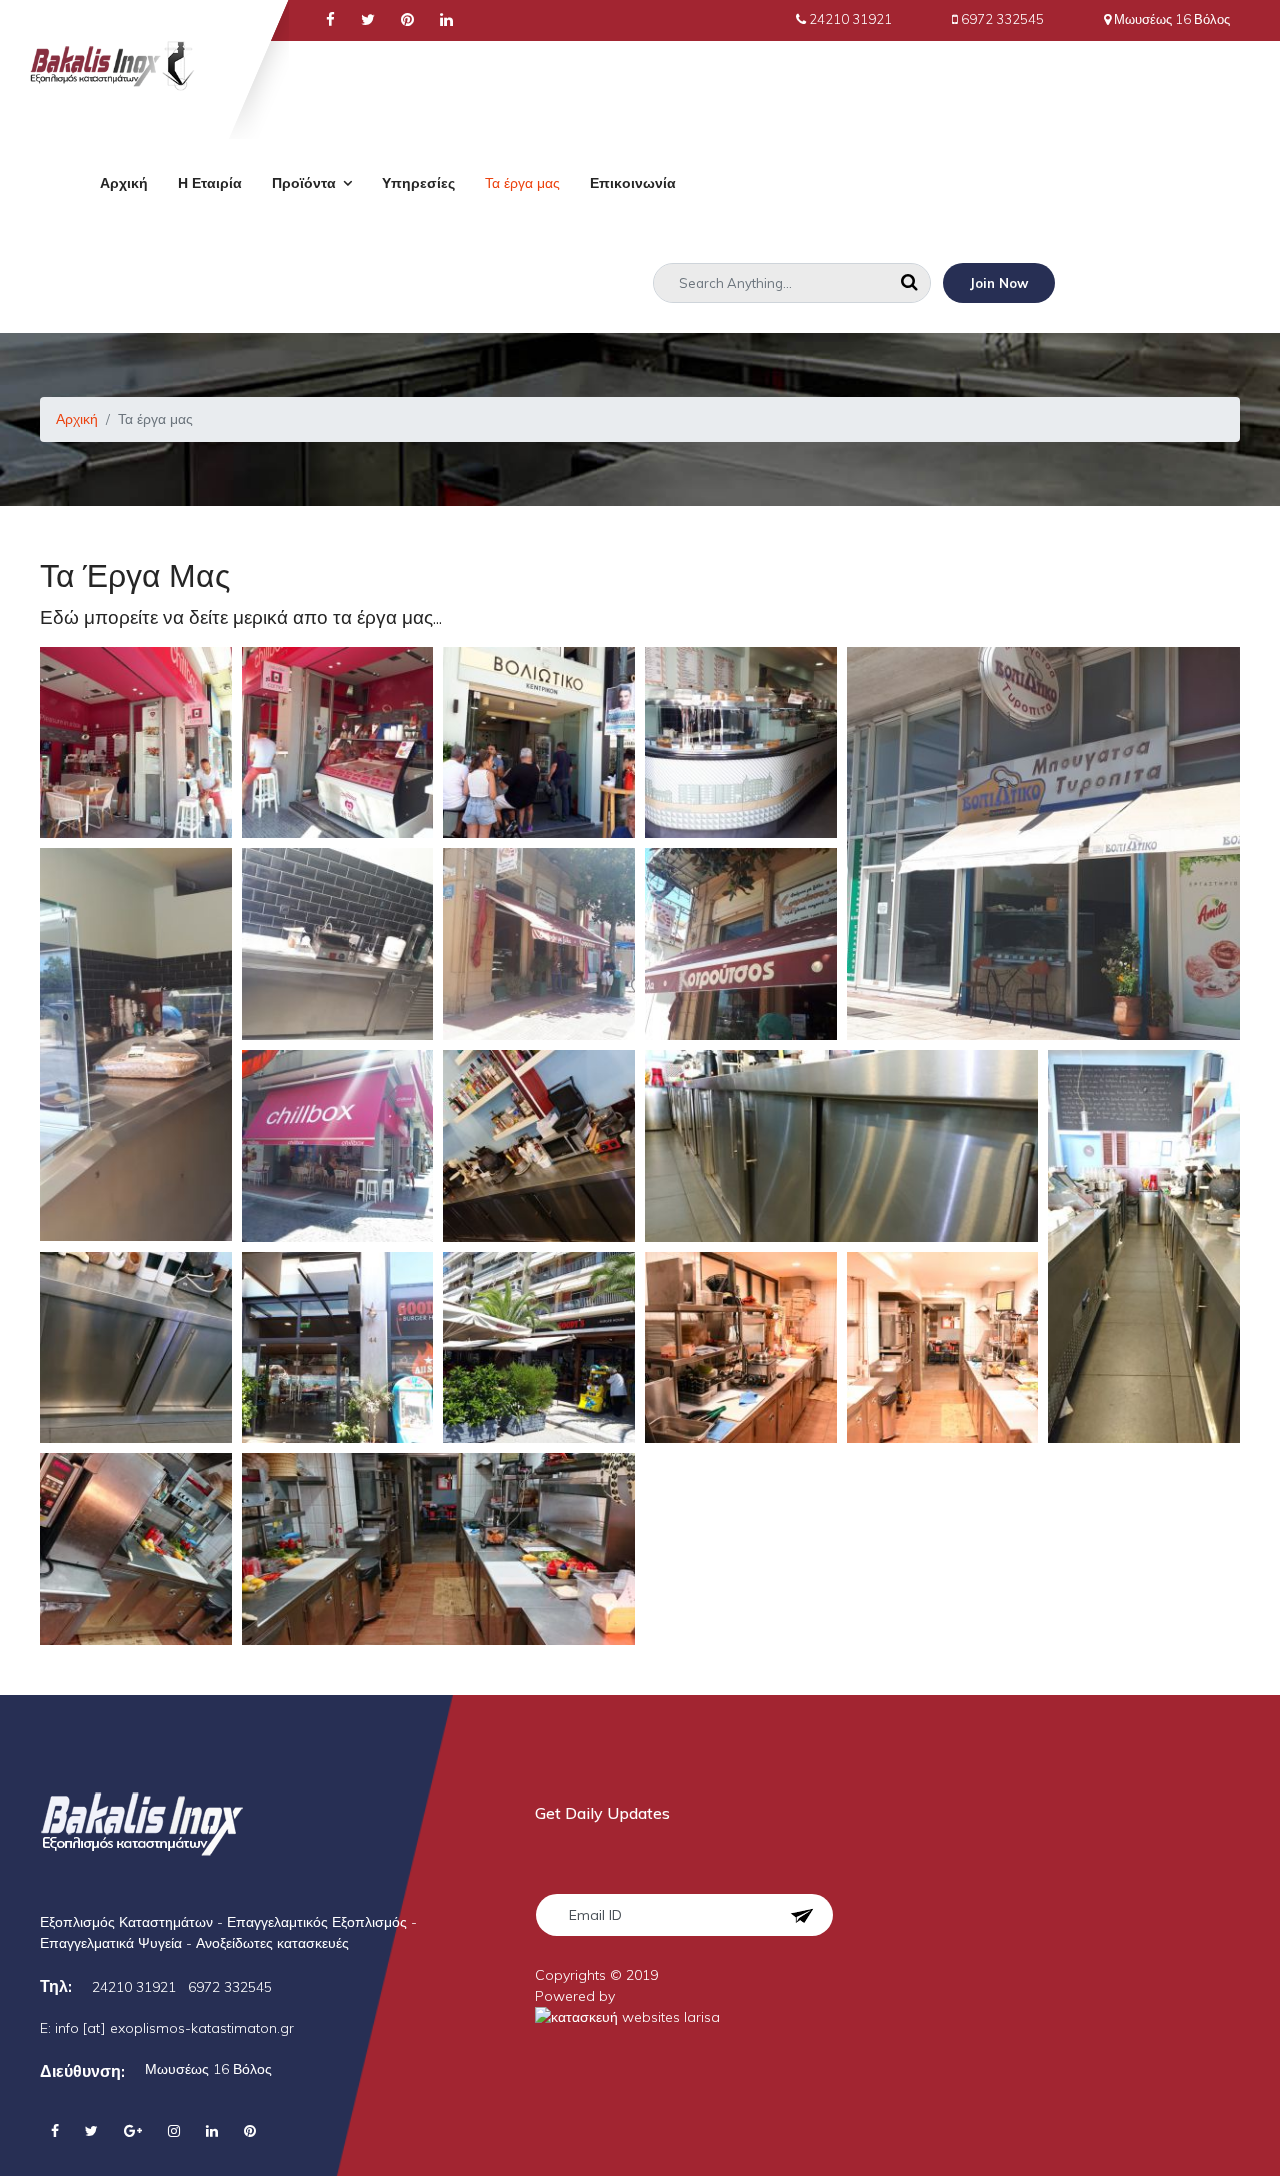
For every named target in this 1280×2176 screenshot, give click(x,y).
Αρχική (124, 183)
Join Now (999, 283)
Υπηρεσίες (418, 183)
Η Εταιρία (210, 183)
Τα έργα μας (522, 183)
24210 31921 (850, 19)
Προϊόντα (304, 183)
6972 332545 (1002, 19)
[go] (909, 283)
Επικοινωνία (633, 183)
